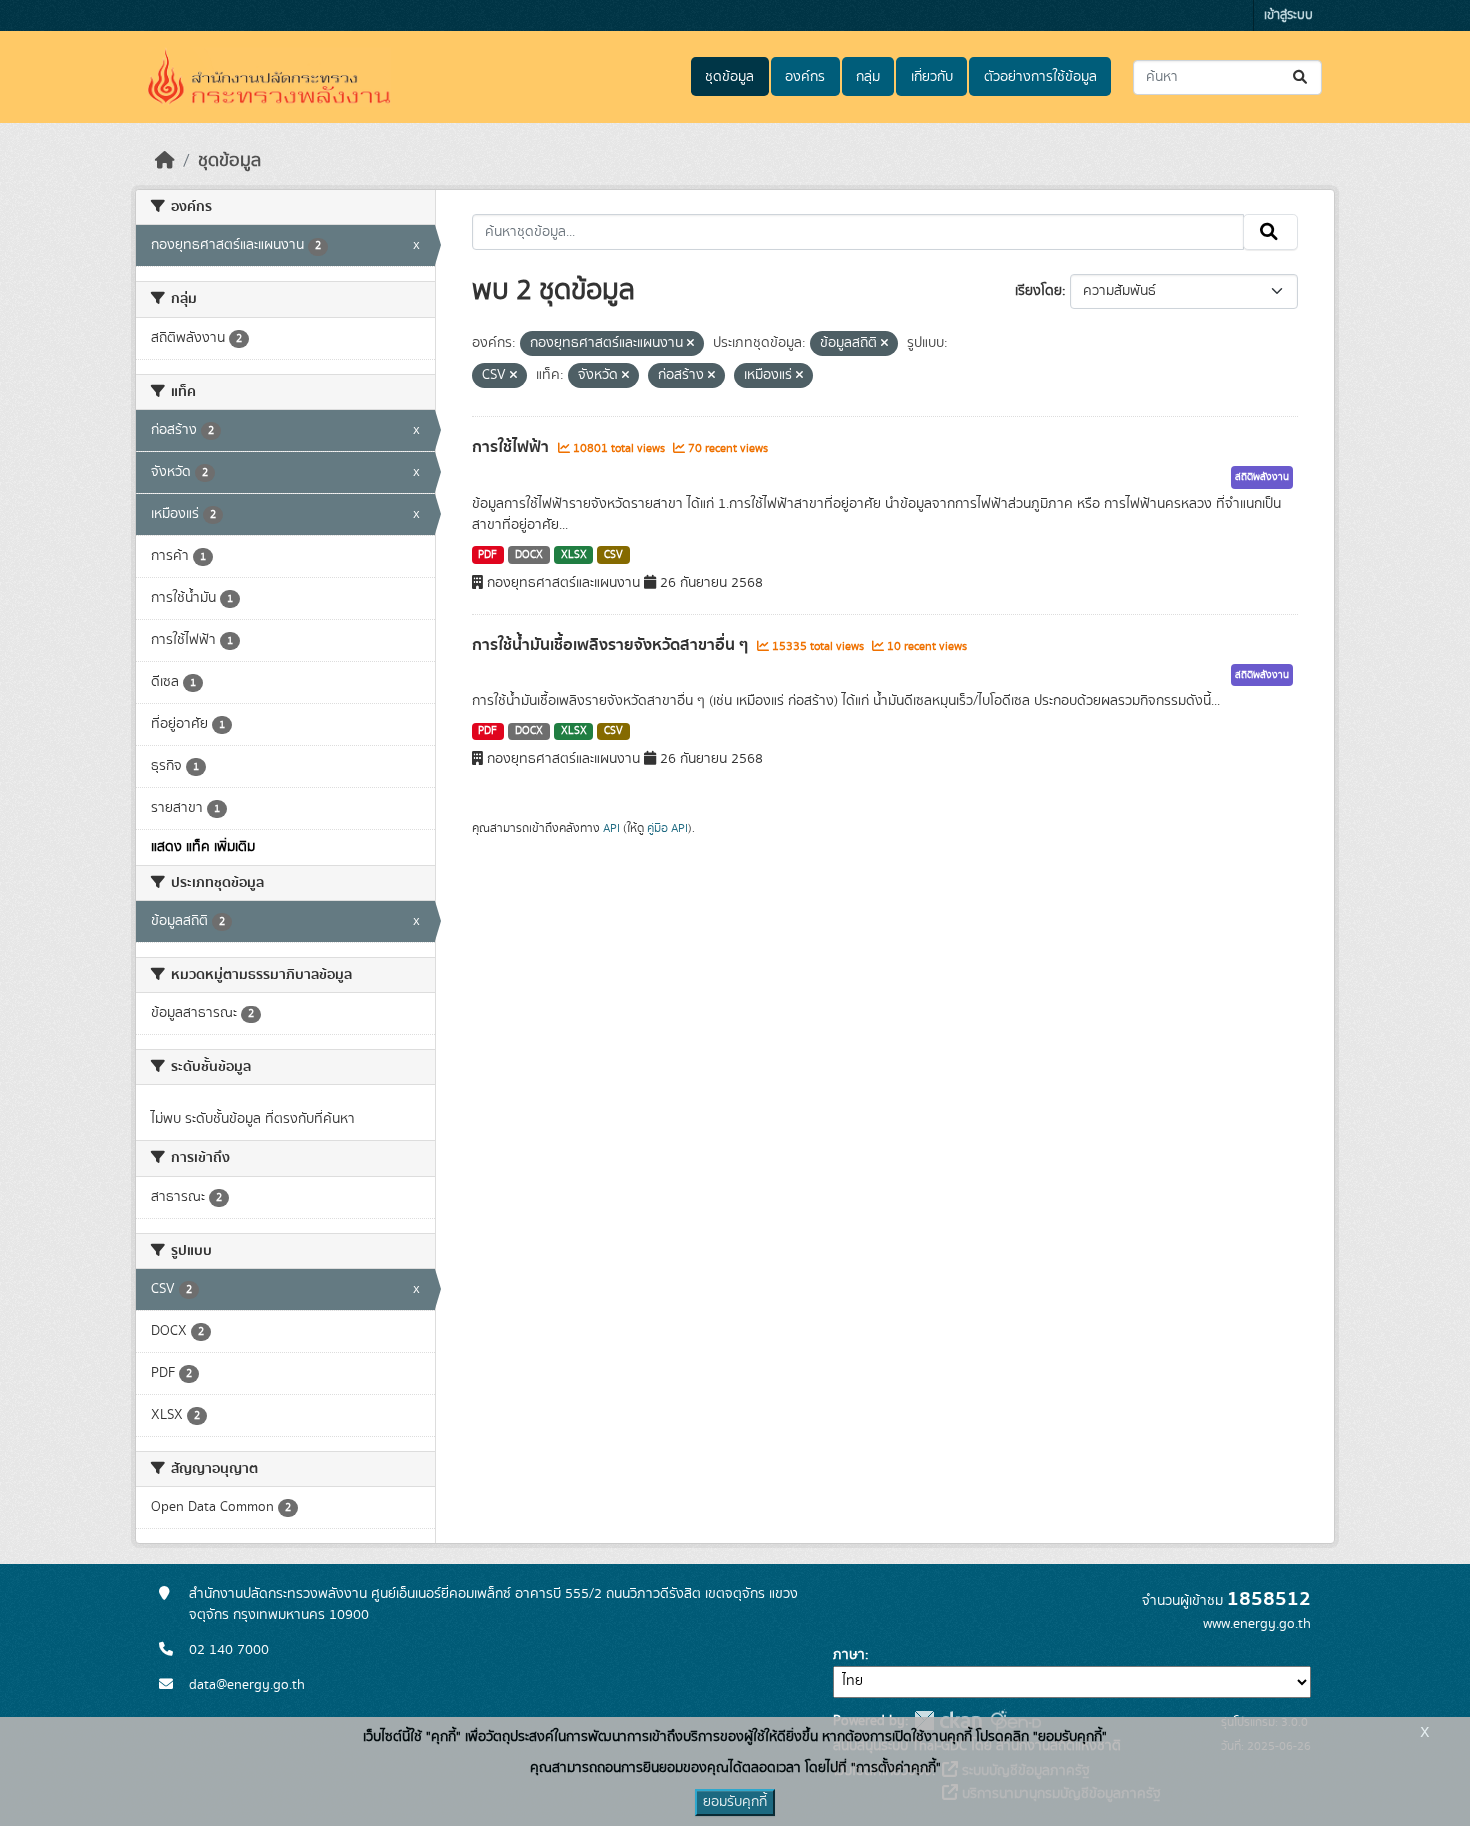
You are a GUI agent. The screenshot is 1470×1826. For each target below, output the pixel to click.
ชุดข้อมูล (729, 77)
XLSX (574, 555)
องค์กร (805, 77)
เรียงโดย (1038, 291)
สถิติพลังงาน (1262, 477)
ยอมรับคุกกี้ (735, 1802)
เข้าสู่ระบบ (1288, 15)
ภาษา (849, 1655)
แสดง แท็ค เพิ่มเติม (203, 847)
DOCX (529, 555)
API (611, 828)
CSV (613, 555)
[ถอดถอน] (690, 344)
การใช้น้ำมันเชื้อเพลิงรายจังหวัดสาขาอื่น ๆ (612, 645)
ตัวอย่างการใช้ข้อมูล (1040, 77)
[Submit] (1301, 77)
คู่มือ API (667, 828)
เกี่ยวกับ (932, 77)
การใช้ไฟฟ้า (512, 447)
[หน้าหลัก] (165, 161)
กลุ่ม (868, 77)
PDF (487, 555)
